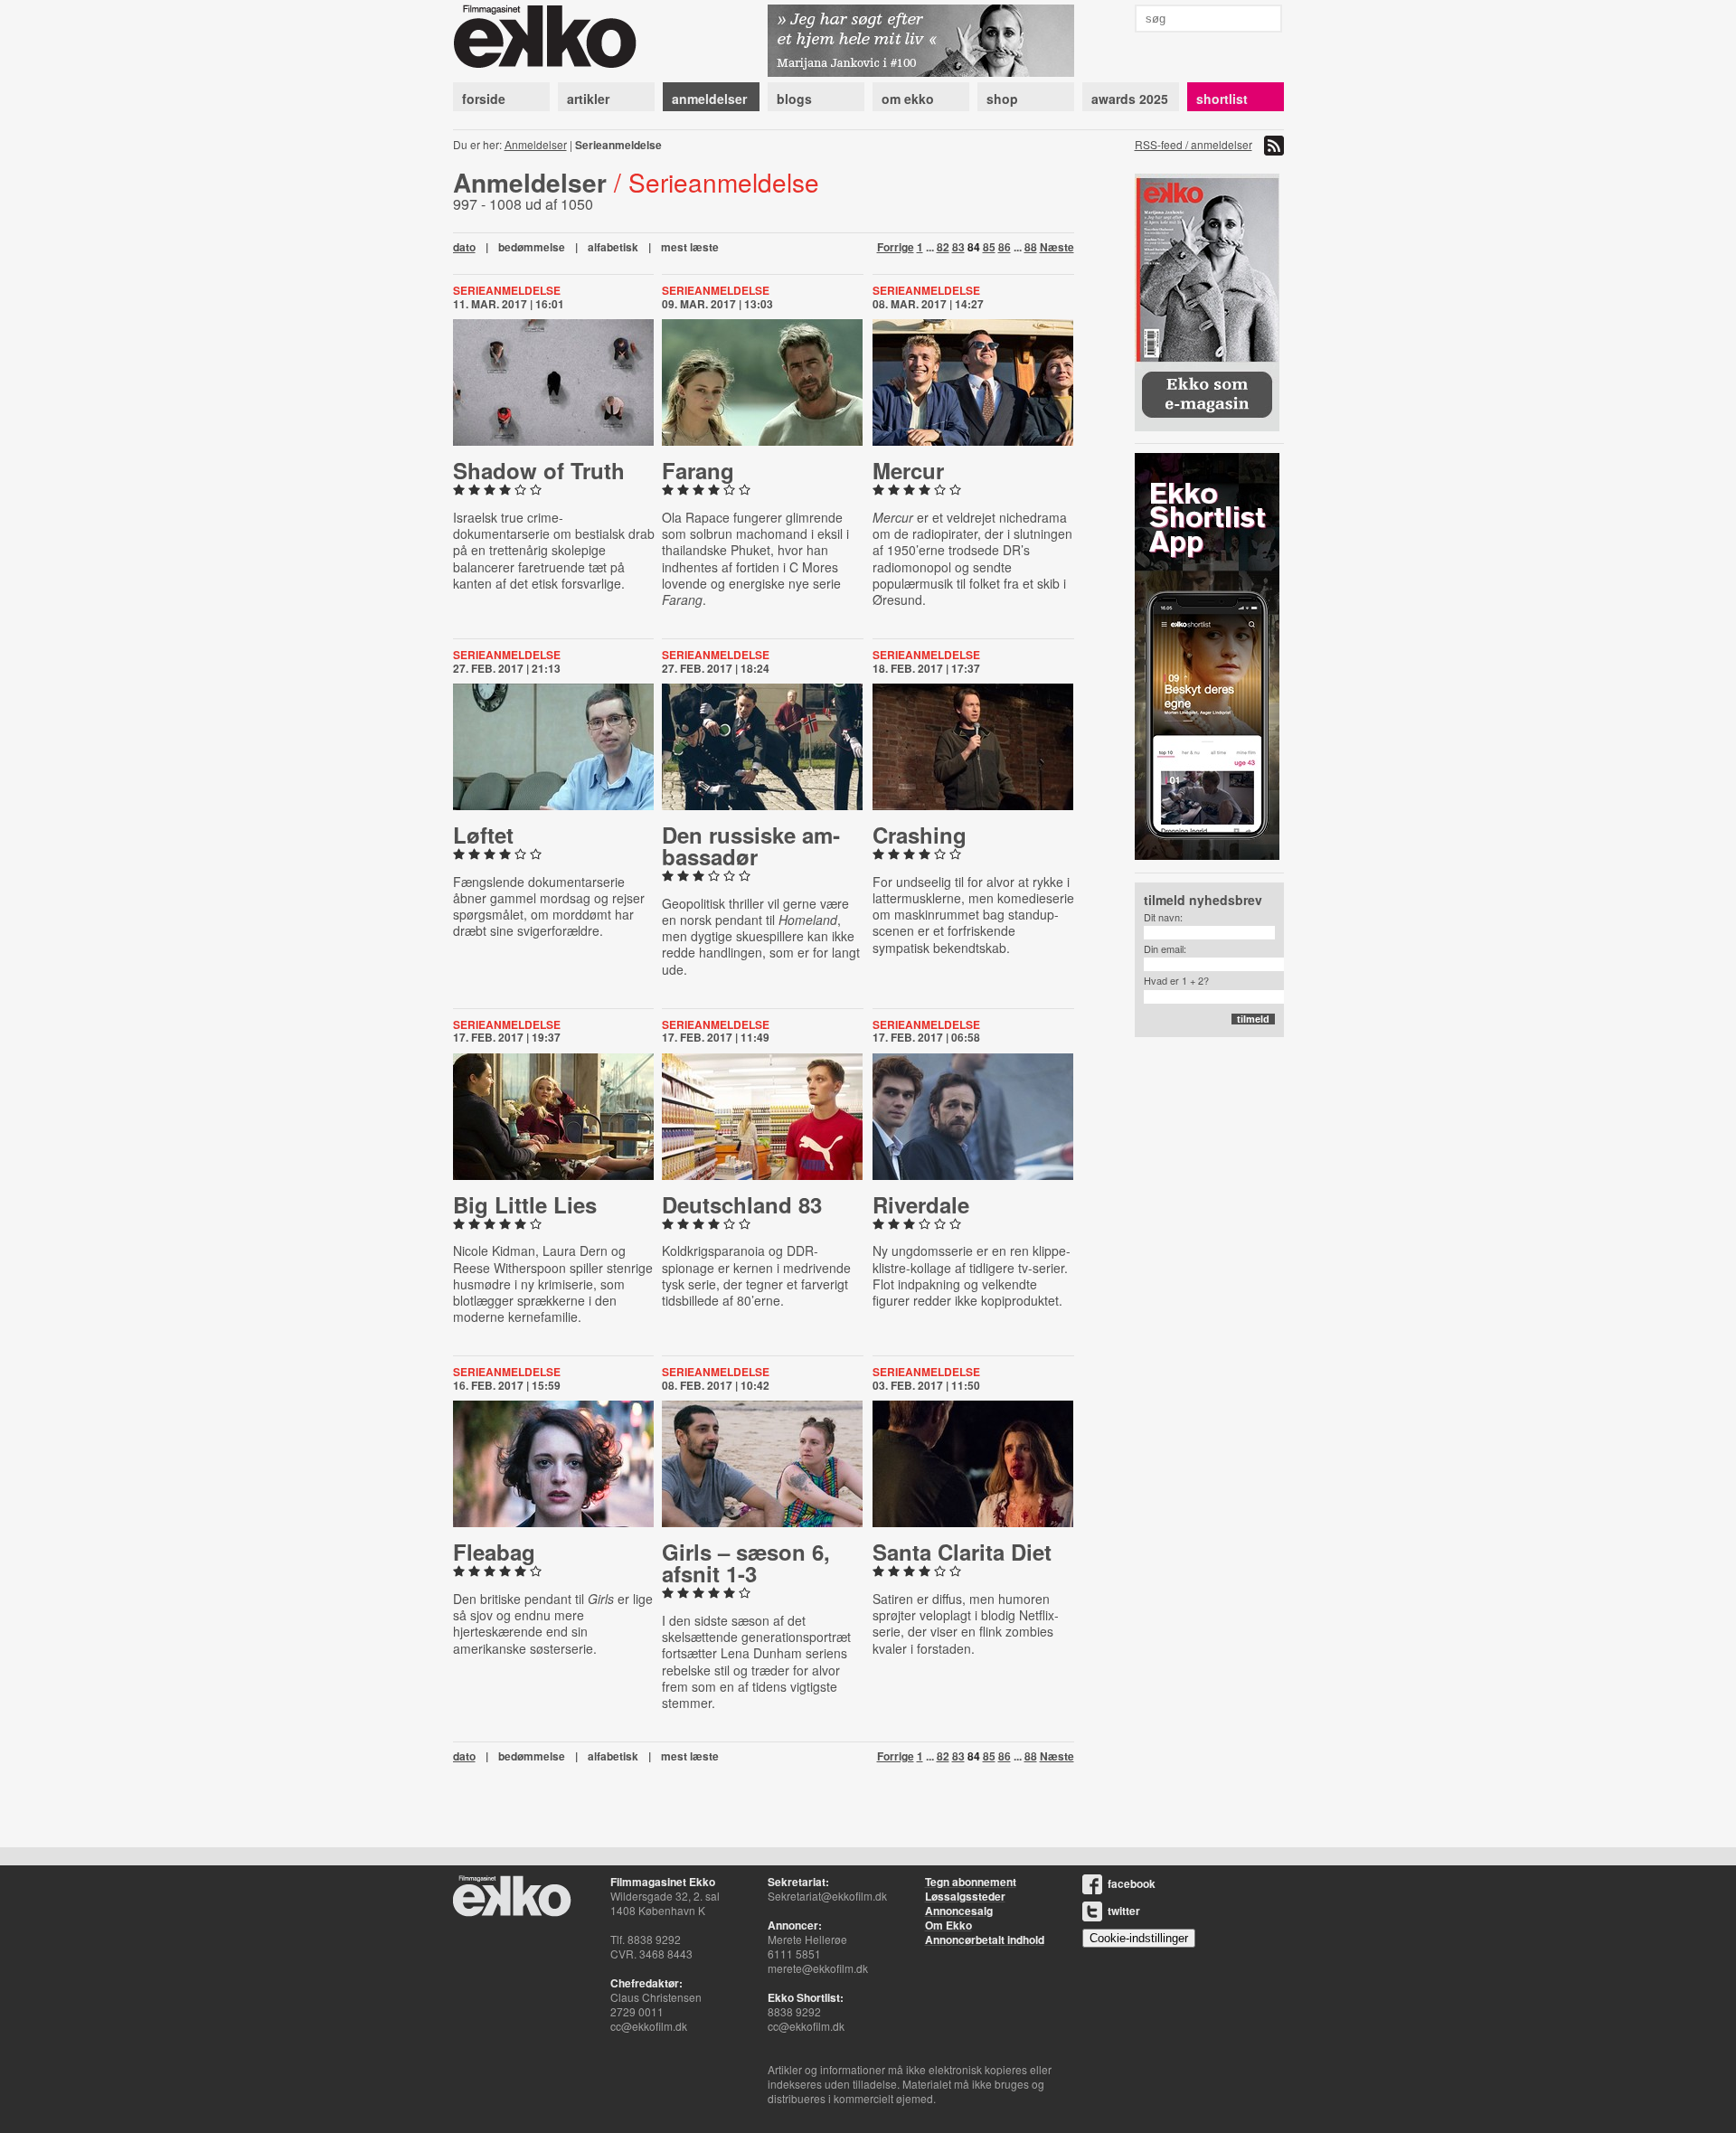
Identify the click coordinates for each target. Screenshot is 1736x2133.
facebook (1132, 1883)
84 (974, 247)
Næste (1057, 247)
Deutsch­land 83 (742, 1204)
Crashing (920, 835)
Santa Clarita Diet (962, 1552)
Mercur (908, 470)
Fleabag (494, 1552)
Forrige (896, 247)
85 (989, 247)
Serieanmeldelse (507, 290)
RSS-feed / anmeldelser (1193, 144)
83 (958, 247)
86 (1005, 247)
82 (943, 247)
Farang (698, 470)
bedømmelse (532, 247)
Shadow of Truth (539, 470)
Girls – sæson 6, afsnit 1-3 (746, 1562)
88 (1031, 247)
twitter (1124, 1911)
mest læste (690, 247)
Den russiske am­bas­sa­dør (751, 845)
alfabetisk (613, 247)
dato (464, 247)
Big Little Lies (525, 1204)
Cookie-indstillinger (1139, 1938)
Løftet (483, 835)
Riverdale (921, 1204)
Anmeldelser (536, 144)
